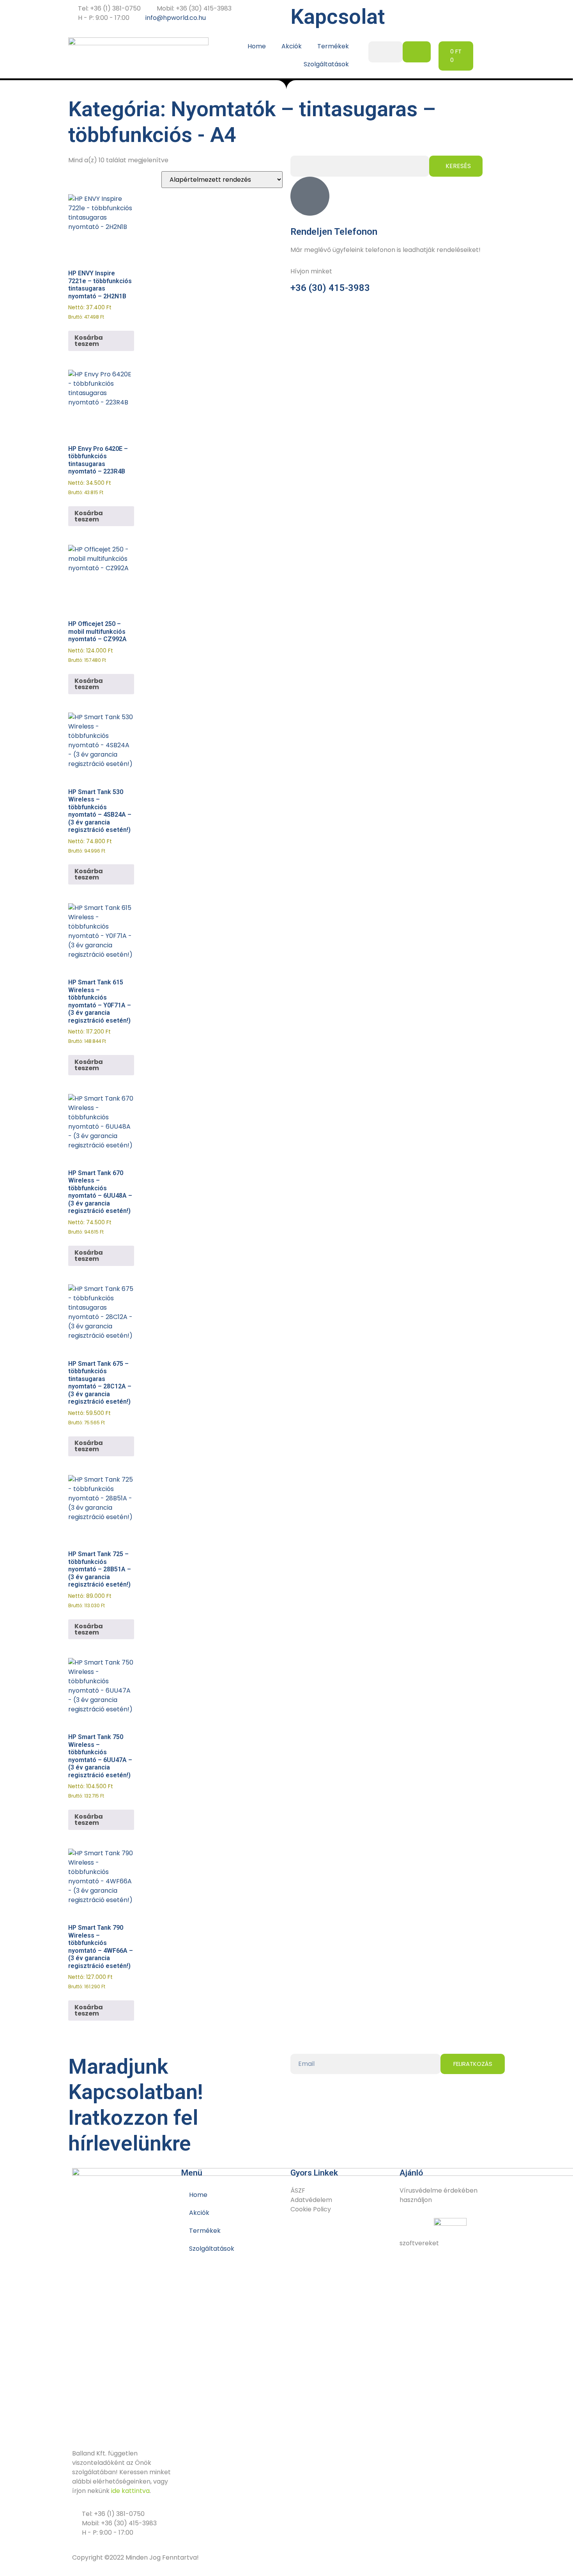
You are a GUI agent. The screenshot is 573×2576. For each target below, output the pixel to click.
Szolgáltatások (326, 64)
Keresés (458, 166)
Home (257, 46)
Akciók (292, 46)
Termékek (333, 46)
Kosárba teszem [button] (89, 341)
